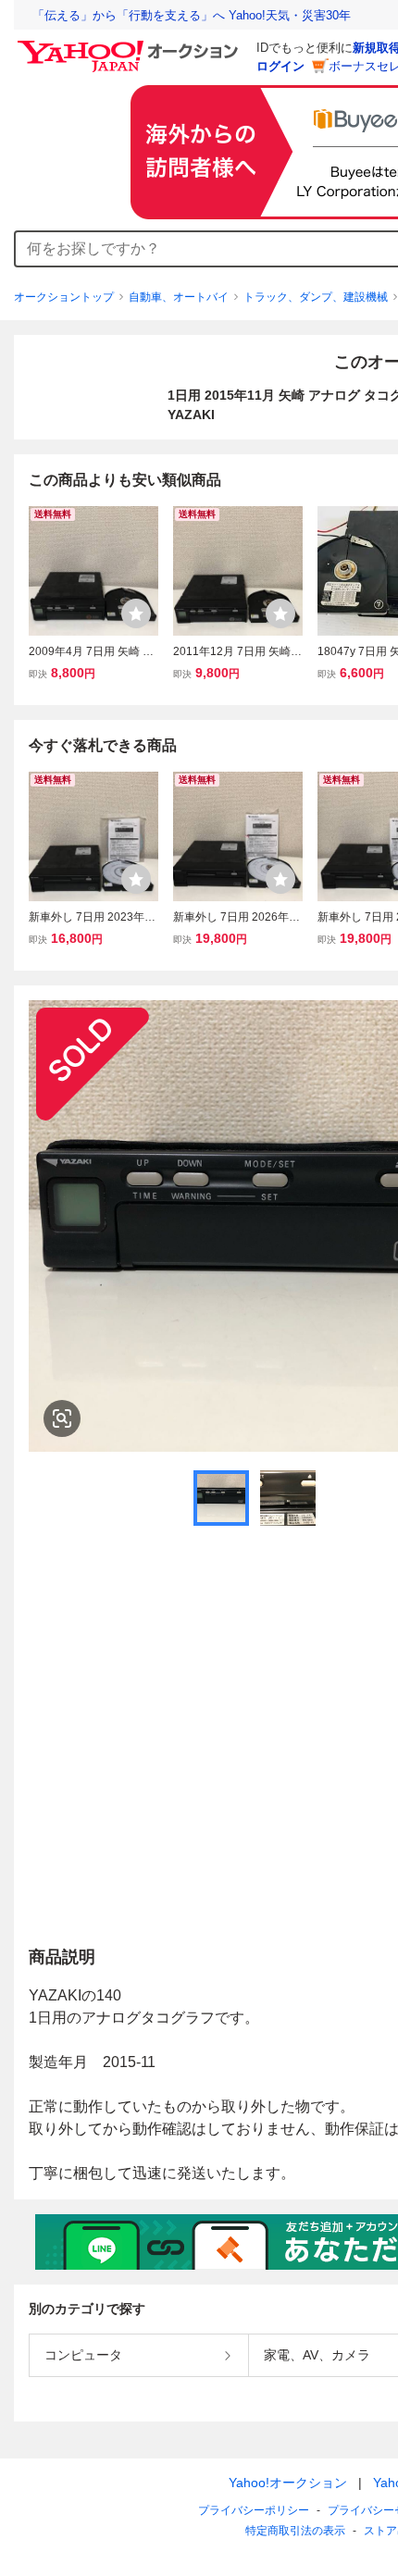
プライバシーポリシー (254, 2510)
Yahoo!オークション (288, 2483)
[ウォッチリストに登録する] (136, 613)
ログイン (280, 66)
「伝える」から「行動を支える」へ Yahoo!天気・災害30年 (192, 15)
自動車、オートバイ (179, 297)
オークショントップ (64, 297)
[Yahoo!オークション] (131, 45)
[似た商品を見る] (62, 1418)
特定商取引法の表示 (295, 2531)
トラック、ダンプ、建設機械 (316, 297)
